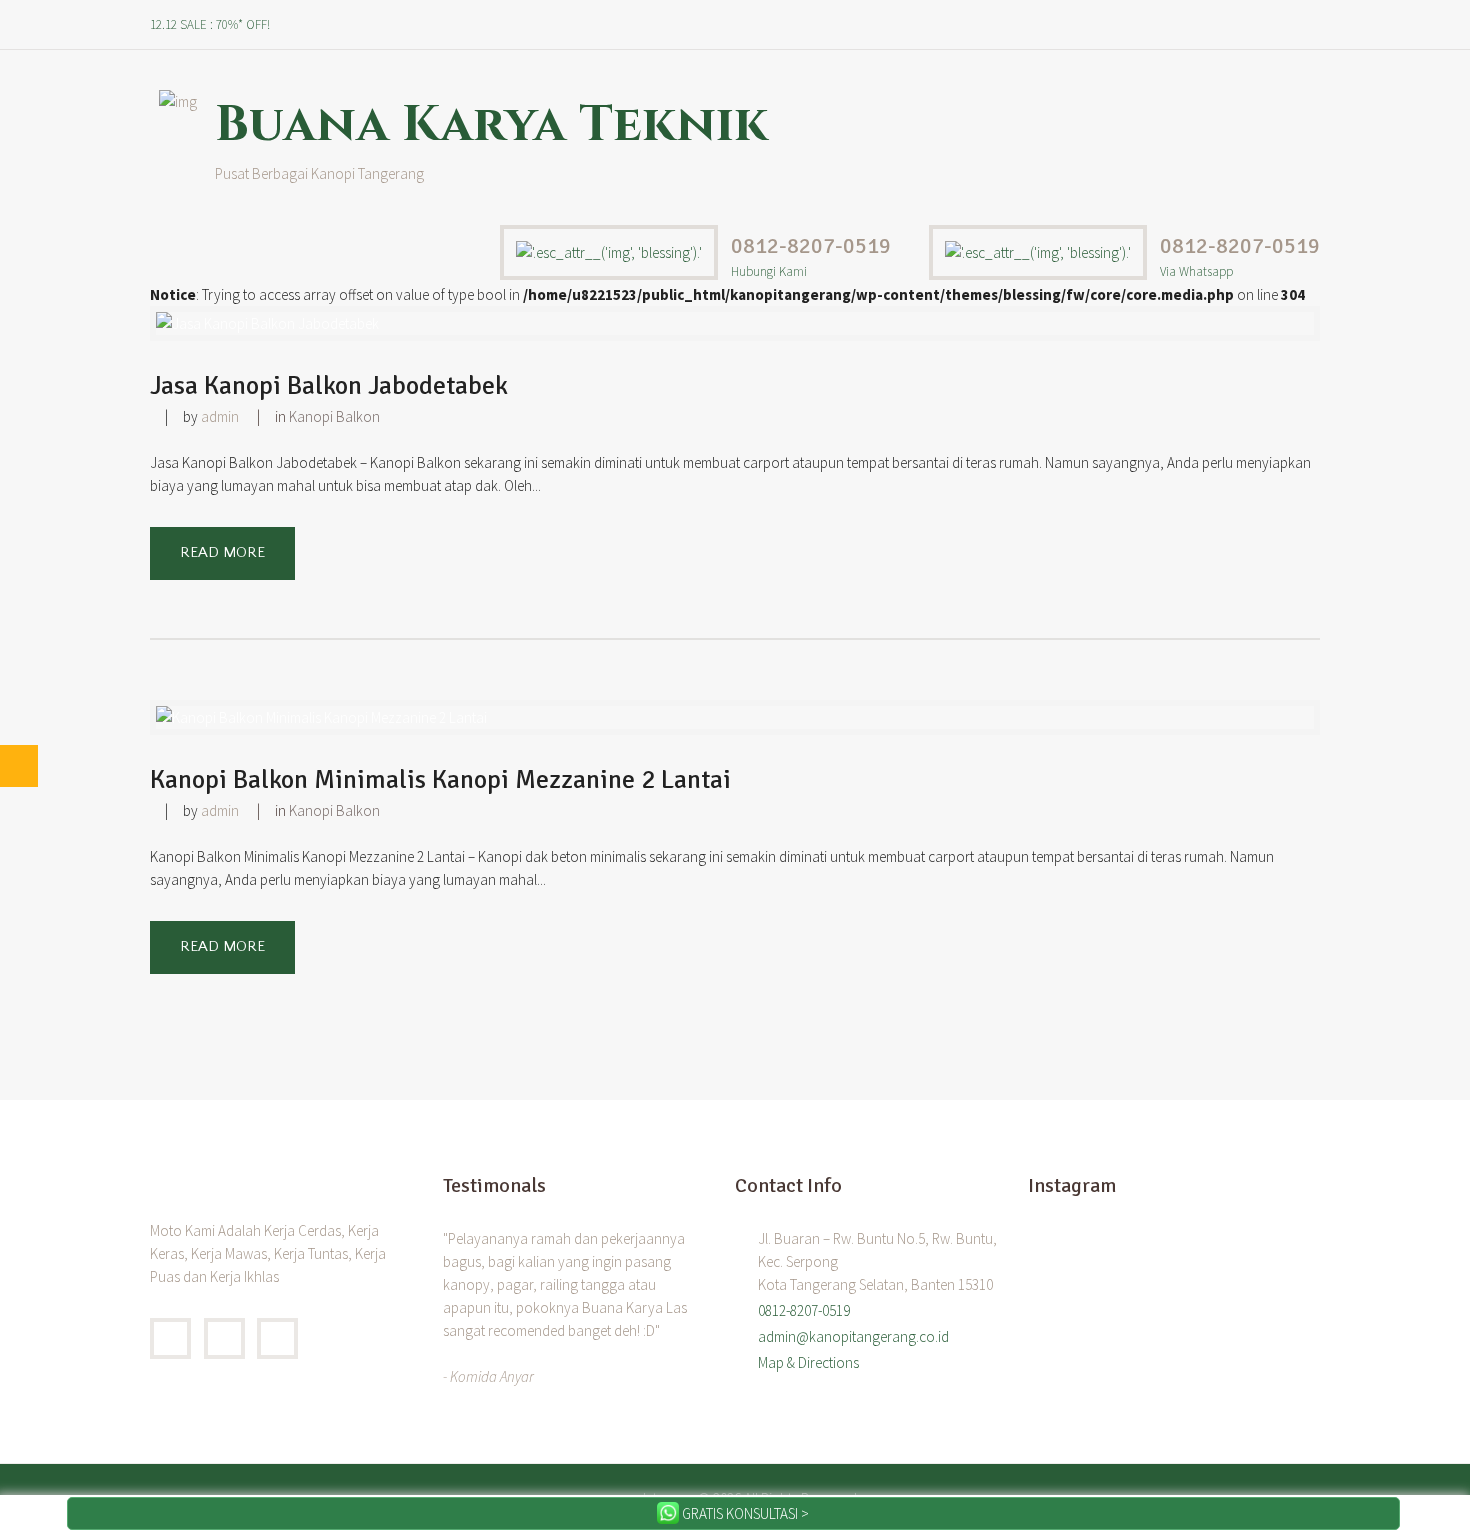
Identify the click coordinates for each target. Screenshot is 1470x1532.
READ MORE (222, 552)
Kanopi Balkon (334, 416)
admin (220, 416)
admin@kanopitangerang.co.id (853, 1336)
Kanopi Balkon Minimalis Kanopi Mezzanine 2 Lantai (440, 780)
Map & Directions (808, 1362)
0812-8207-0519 (811, 245)
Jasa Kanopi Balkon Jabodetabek (329, 386)
